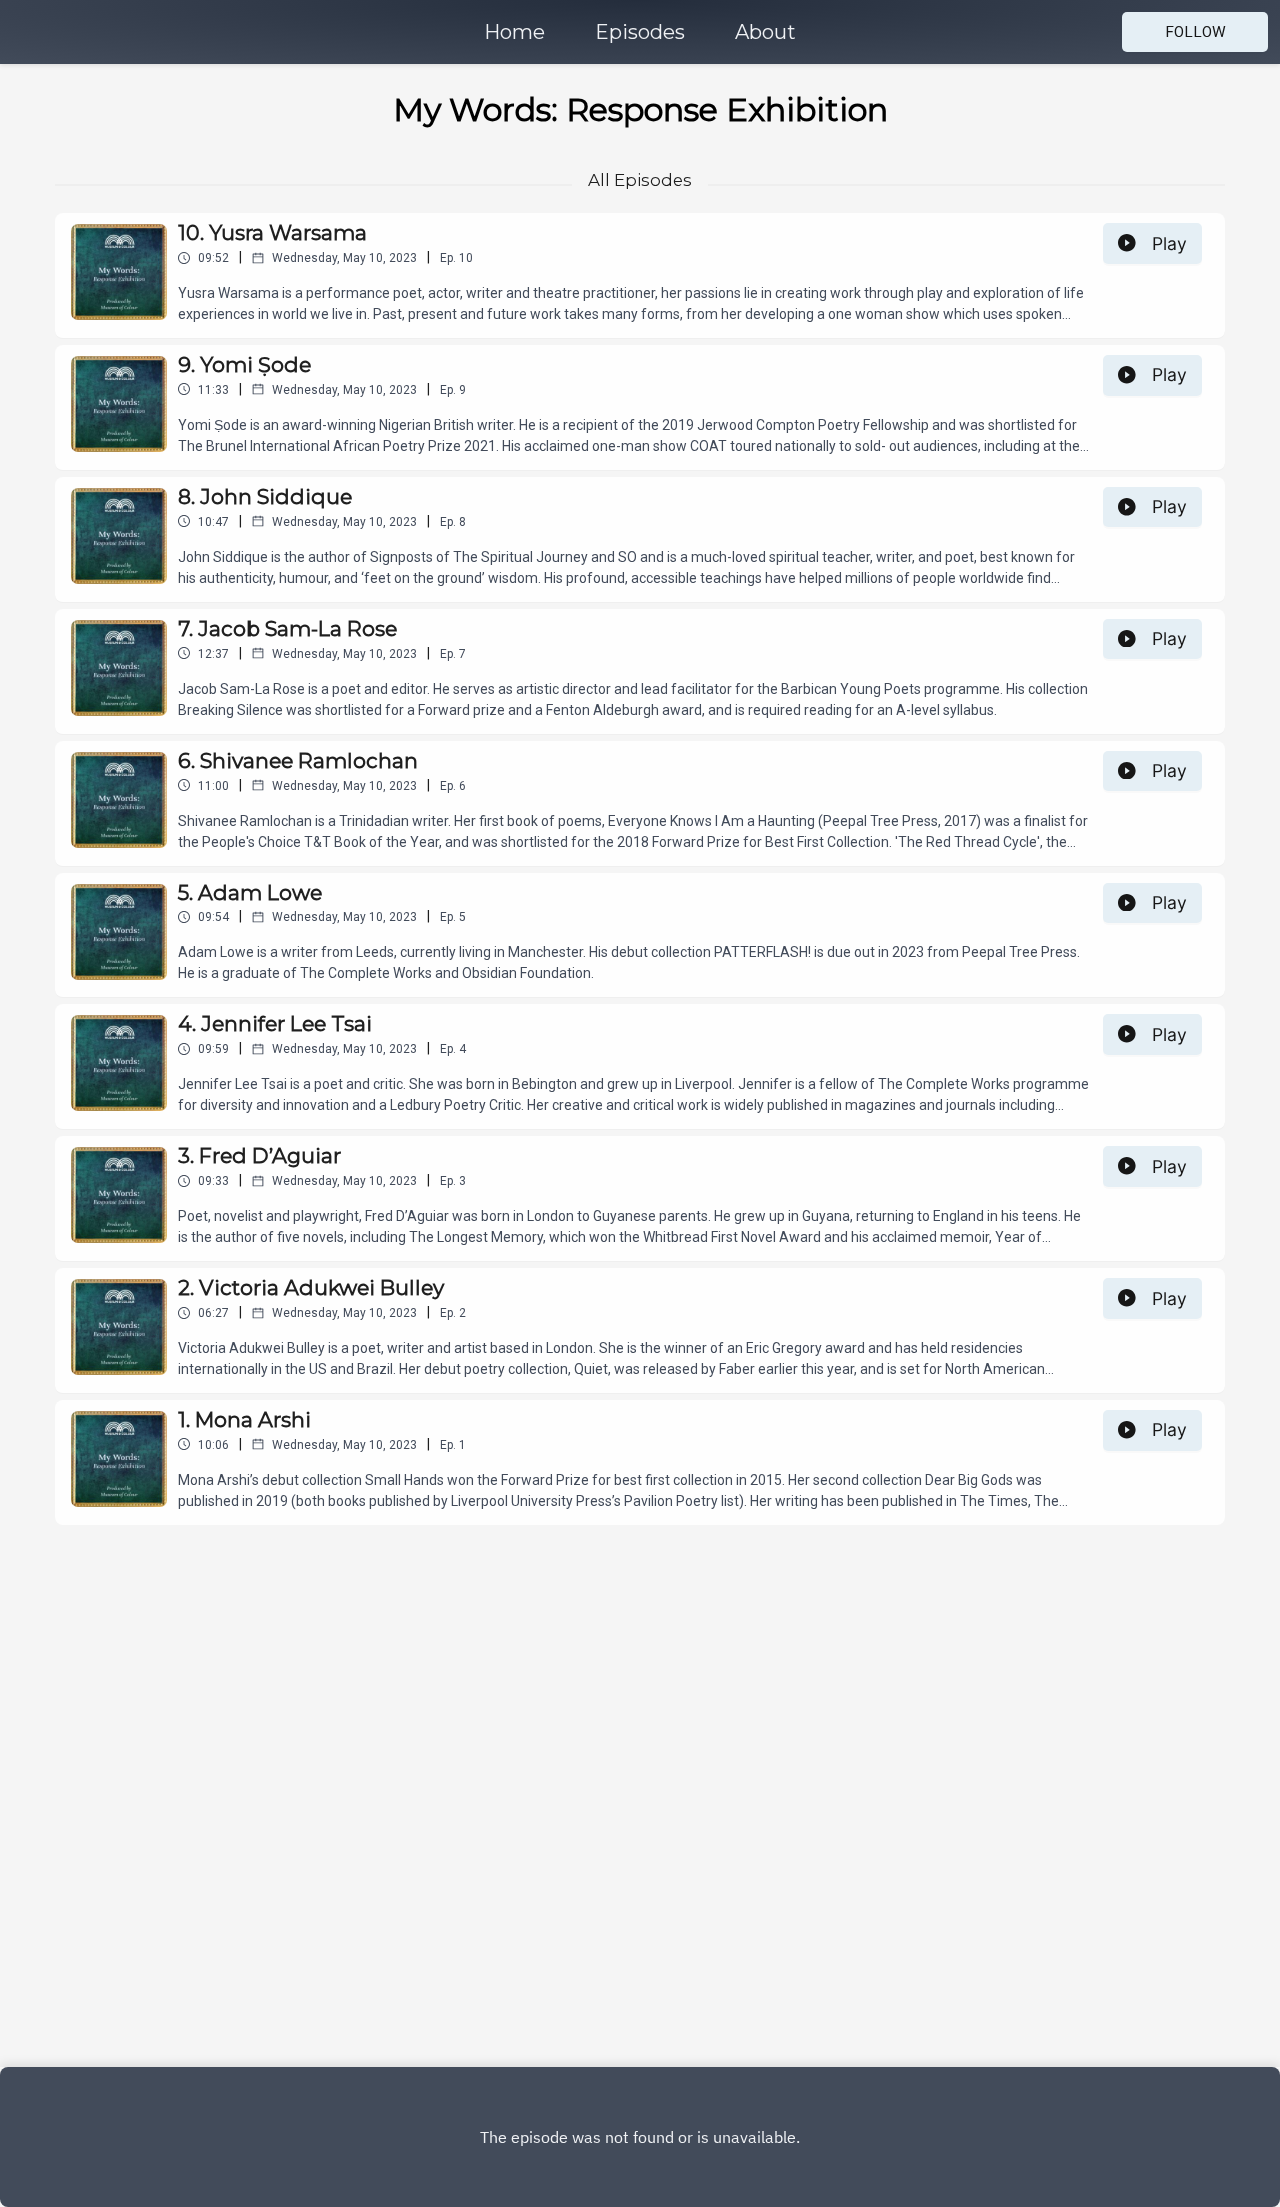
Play (1169, 243)
